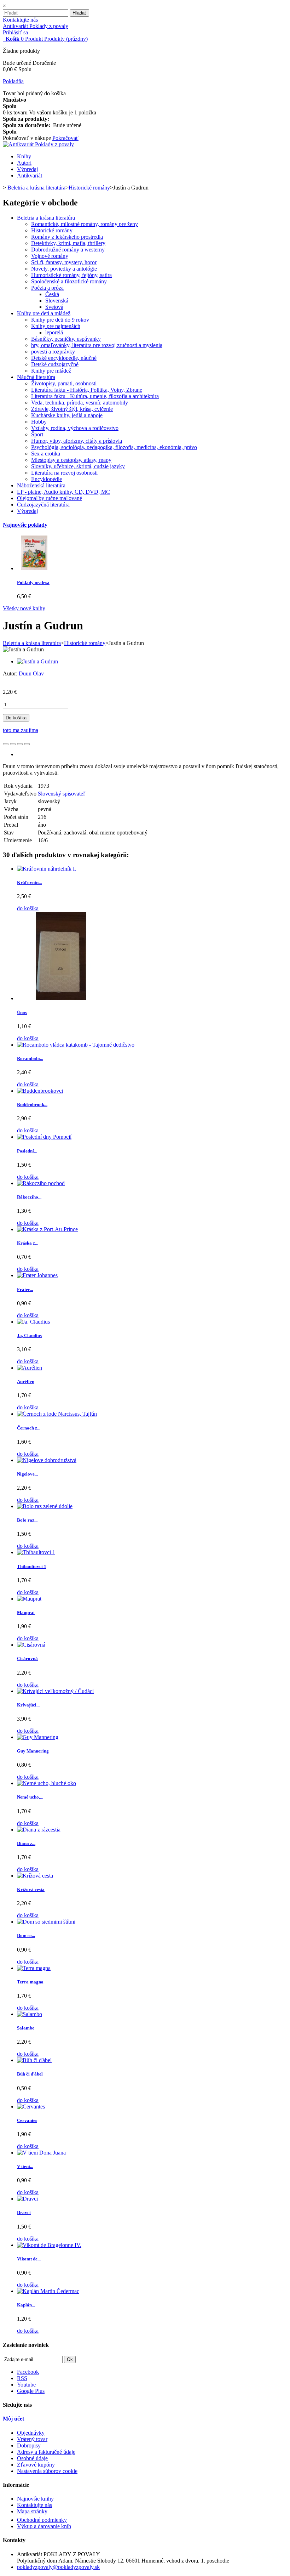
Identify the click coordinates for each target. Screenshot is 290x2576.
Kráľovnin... (29, 882)
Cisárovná (27, 1658)
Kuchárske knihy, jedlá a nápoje (67, 415)
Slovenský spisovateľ (62, 794)
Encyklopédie (47, 479)
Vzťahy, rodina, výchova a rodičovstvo (75, 428)
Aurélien (26, 1382)
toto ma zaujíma (21, 730)
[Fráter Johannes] (37, 1275)
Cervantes (27, 2120)
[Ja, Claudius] (33, 1322)
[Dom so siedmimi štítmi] (46, 1922)
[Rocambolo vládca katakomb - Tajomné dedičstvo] (76, 1045)
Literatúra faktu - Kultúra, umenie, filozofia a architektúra (95, 396)
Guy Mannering (33, 1751)
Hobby (39, 422)
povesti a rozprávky (53, 352)
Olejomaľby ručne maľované (50, 498)
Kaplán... (26, 2305)
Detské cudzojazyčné (55, 364)
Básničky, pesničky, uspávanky (66, 339)
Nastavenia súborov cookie (47, 2471)
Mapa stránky (32, 2511)
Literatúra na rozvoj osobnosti (64, 473)
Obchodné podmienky (42, 2520)
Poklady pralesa (33, 582)
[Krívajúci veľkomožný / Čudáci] (55, 1691)
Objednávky (31, 2433)
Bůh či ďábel (30, 2074)
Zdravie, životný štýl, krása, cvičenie (72, 409)
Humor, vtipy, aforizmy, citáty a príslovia (77, 441)
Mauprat (26, 1612)
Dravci (24, 2212)
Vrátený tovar (32, 2439)
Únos (22, 1012)
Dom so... (26, 1935)
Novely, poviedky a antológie (64, 269)
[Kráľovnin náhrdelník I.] (47, 869)
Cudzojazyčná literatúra (43, 505)
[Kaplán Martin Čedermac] (48, 2291)
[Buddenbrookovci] (40, 1091)
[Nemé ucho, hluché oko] (47, 1783)
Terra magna (30, 1982)
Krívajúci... (28, 1705)
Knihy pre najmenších (56, 326)
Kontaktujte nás (20, 20)
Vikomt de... (29, 2259)
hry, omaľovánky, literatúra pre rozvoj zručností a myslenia (97, 345)
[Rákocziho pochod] (41, 1183)
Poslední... (27, 1151)
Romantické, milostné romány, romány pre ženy (85, 224)
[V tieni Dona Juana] (41, 2153)
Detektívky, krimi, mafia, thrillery (68, 243)
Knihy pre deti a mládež (44, 313)
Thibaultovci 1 (32, 1566)
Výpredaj (27, 169)
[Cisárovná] (31, 1645)
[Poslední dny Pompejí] (44, 1137)
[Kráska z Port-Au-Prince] (47, 1229)
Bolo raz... (27, 1520)
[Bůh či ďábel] (34, 2060)
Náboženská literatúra (41, 485)
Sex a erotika (46, 454)
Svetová (54, 307)
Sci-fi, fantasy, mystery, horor (64, 262)
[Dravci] (27, 2199)
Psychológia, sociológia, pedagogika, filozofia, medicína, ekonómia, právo (114, 447)
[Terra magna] (34, 1968)
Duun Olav (31, 673)
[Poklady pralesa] (34, 568)
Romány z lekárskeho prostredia (67, 237)
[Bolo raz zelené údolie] (45, 1506)
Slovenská (57, 301)
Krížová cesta (31, 1889)
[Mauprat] (29, 1599)
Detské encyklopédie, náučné (64, 358)
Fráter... (25, 1289)
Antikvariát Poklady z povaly (36, 26)
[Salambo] (30, 2014)
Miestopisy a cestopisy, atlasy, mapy (71, 460)
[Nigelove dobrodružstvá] (47, 1460)
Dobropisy (29, 2445)
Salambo (26, 2028)
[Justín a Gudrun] (37, 661)
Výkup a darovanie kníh (44, 2526)
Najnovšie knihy (35, 2499)
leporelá (54, 332)
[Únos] (61, 998)
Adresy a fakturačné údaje (46, 2452)
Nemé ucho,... (30, 1797)
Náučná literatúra (36, 377)
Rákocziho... (29, 1197)
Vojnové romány (50, 256)
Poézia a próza (47, 288)
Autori (24, 163)
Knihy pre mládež (51, 371)
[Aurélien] (30, 1368)
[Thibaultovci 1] (36, 1552)
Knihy (24, 156)
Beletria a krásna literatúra (46, 218)
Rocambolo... (30, 1058)
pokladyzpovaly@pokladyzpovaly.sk (58, 2567)
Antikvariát (30, 175)
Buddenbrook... (32, 1105)
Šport (37, 434)
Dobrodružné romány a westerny (68, 250)
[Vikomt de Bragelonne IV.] (49, 2245)
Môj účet (13, 2419)
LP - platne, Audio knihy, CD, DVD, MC (63, 492)
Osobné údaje (32, 2458)
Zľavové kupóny (36, 2465)
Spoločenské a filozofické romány (69, 281)
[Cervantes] (31, 2107)
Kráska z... (28, 1243)
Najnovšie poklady (25, 525)
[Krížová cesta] (35, 1876)
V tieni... (25, 2166)
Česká (52, 294)
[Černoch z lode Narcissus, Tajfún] (57, 1414)
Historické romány (52, 230)
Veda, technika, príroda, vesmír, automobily (80, 403)
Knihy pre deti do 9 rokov (60, 320)
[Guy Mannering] (38, 1737)
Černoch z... (29, 1428)
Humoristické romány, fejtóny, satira (71, 275)
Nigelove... (27, 1474)
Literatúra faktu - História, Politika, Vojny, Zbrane (87, 390)
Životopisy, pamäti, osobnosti (64, 383)
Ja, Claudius (29, 1335)
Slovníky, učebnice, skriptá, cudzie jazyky (78, 466)
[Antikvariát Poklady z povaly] (38, 144)
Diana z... (26, 1843)
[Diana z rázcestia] (39, 1830)
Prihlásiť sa (15, 32)
